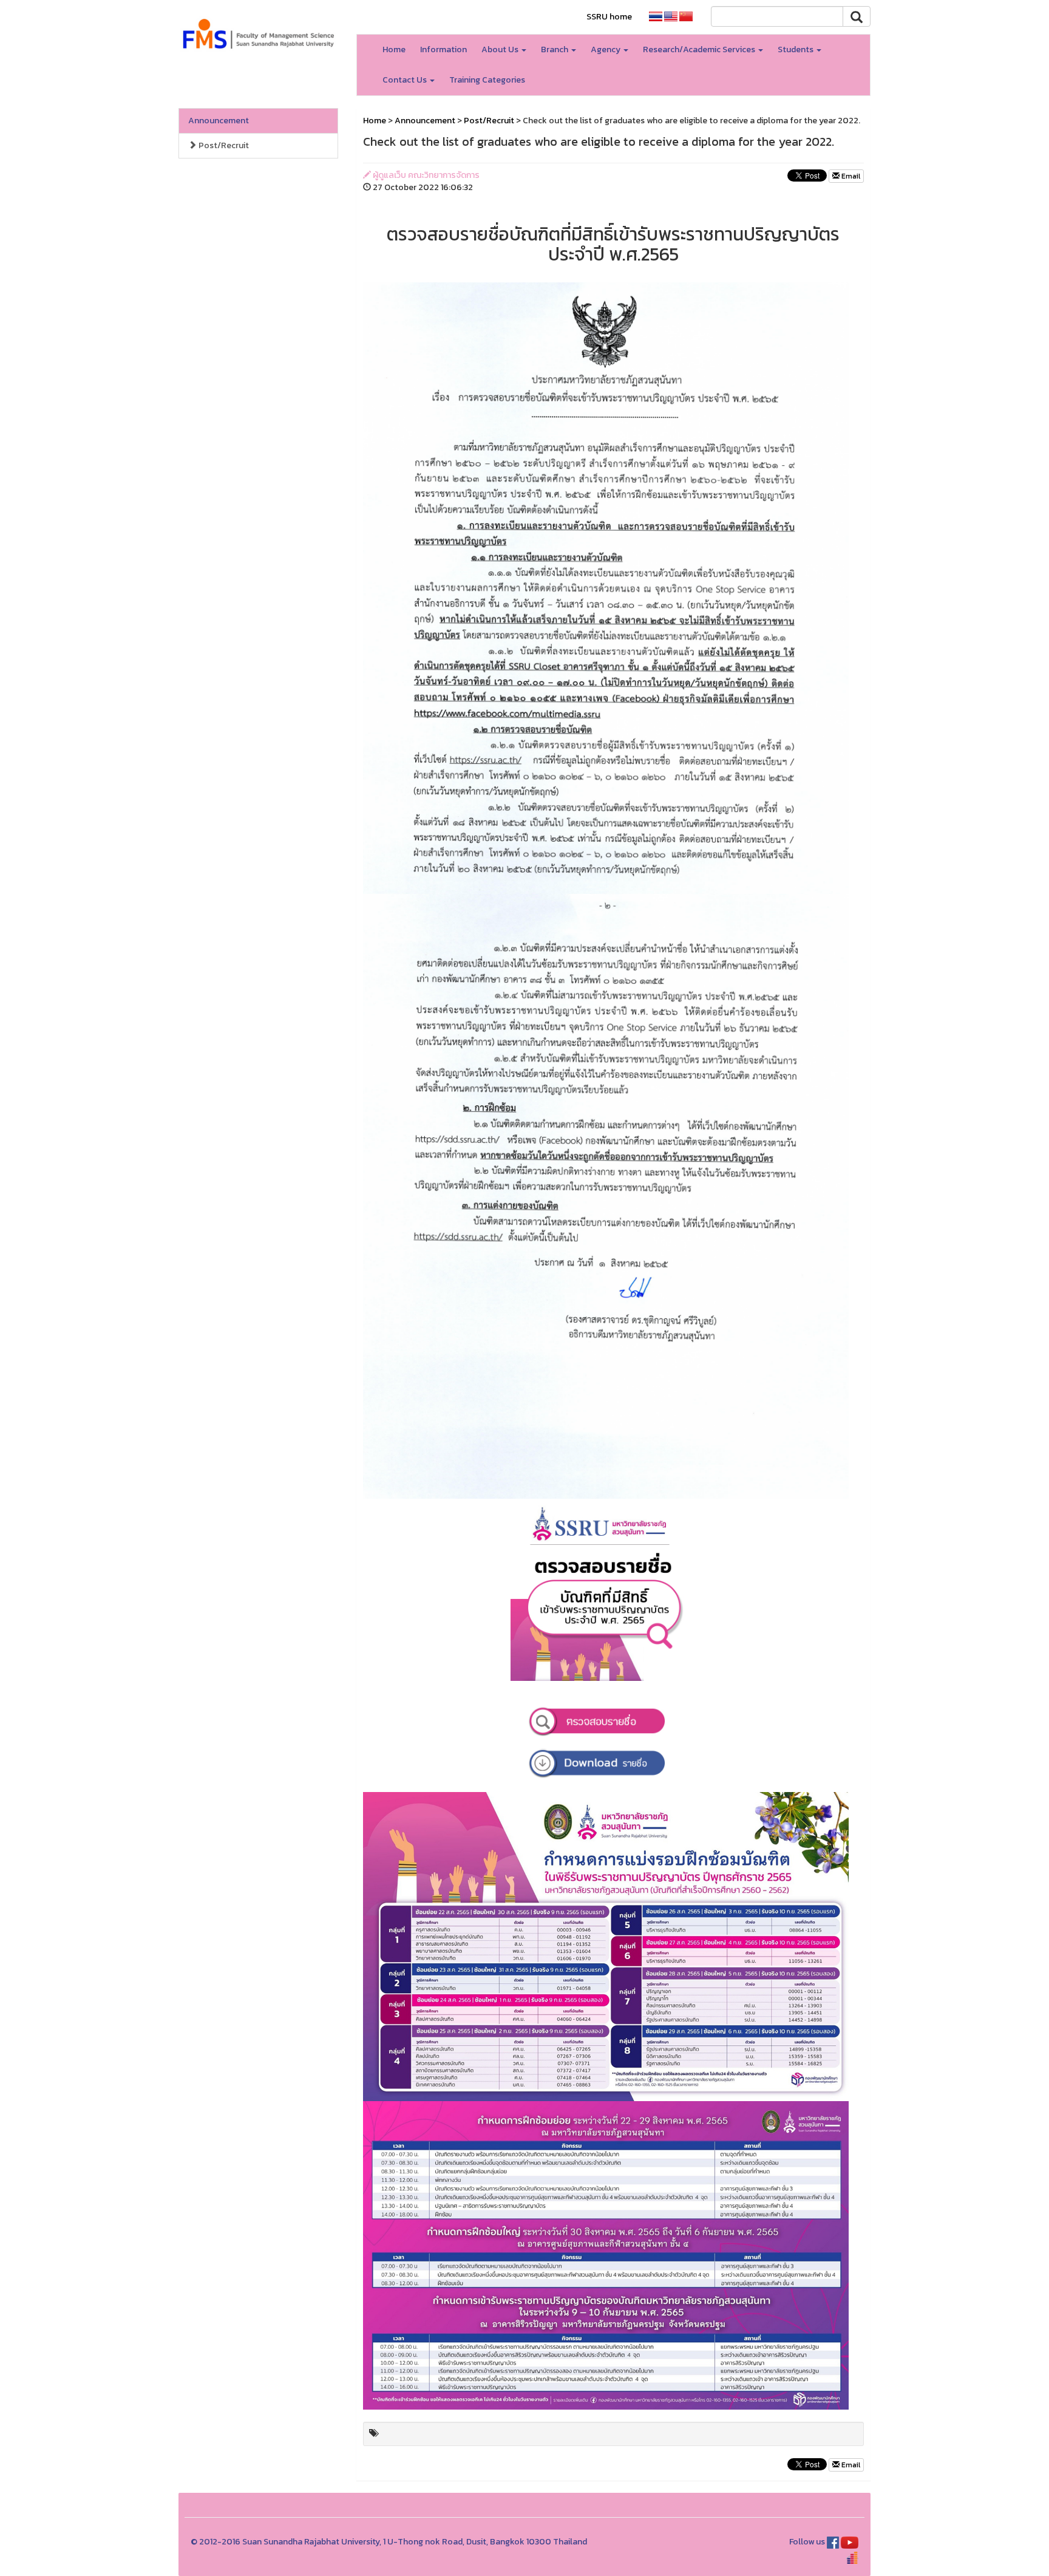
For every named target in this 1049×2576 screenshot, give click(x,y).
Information (443, 49)
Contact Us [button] (406, 80)
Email (850, 176)
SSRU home (609, 17)
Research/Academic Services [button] (700, 49)
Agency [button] (606, 49)
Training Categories (487, 80)
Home (394, 49)
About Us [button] (501, 49)
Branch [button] (555, 49)
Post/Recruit (223, 145)
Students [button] (796, 49)
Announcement (219, 121)
